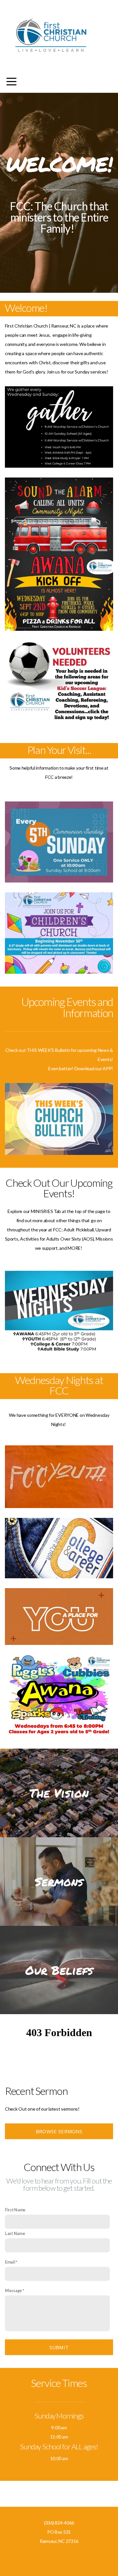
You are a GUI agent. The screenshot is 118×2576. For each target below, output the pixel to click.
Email (10, 2262)
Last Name (15, 2234)
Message (13, 2291)
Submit (59, 2347)
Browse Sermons (59, 2131)
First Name (15, 2210)
